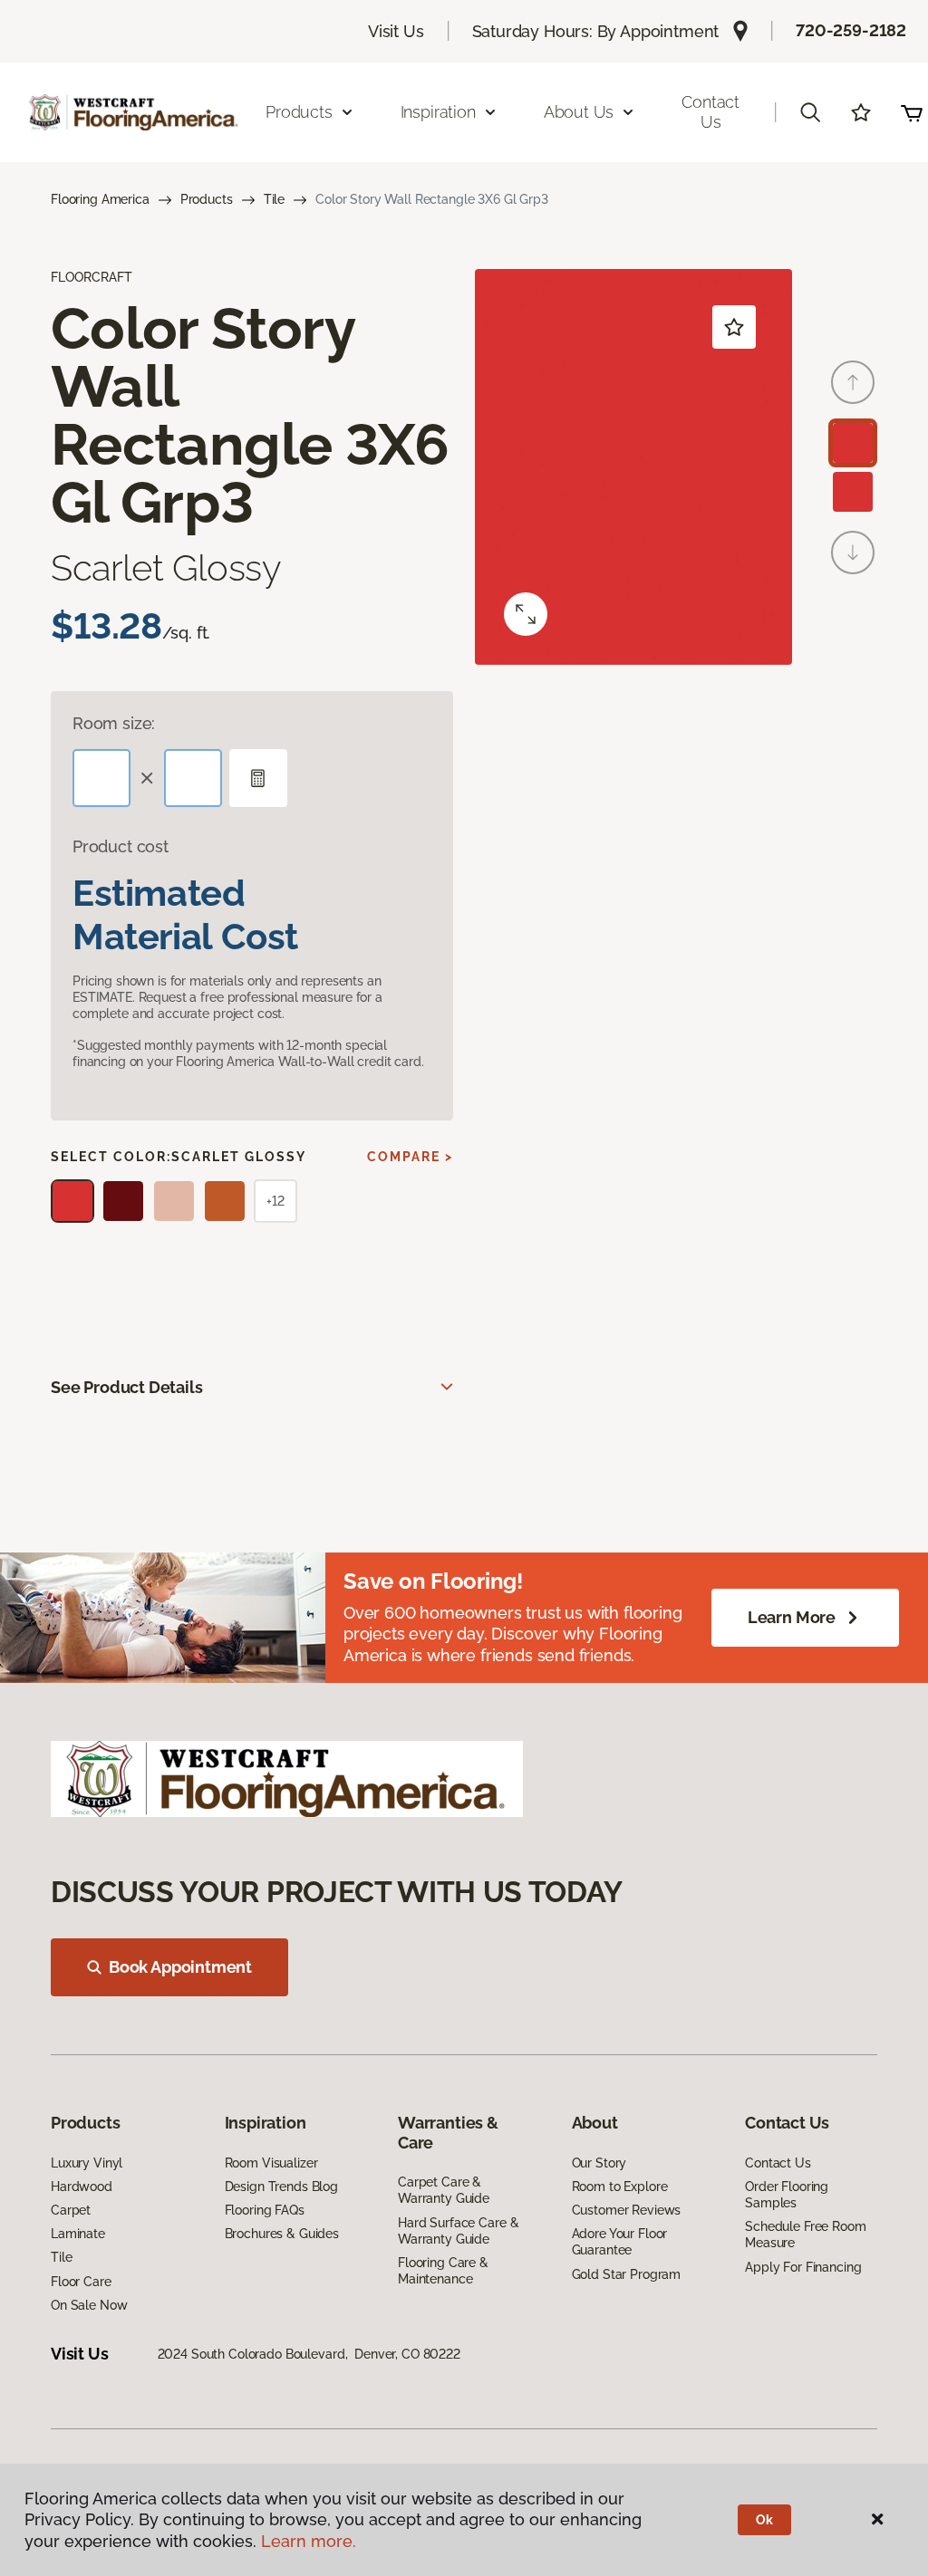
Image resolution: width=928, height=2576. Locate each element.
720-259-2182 (851, 30)
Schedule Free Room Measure (805, 2235)
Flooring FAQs (265, 2210)
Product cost (121, 846)
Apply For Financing (803, 2267)
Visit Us (396, 31)
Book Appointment (180, 1967)
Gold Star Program (627, 2274)
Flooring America (100, 199)
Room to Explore (620, 2187)
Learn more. (309, 2541)
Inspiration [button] (438, 112)
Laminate (78, 2234)
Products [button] (299, 112)
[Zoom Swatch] (526, 614)
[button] (810, 112)
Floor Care (81, 2282)
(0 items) (912, 112)
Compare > (410, 1157)
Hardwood (82, 2187)
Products (207, 199)
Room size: (114, 723)
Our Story (599, 2163)
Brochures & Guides (282, 2234)
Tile (274, 199)
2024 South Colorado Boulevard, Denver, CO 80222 (309, 2354)
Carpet (71, 2210)
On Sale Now (89, 2305)
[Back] (853, 382)
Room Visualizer (271, 2163)
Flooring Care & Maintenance (443, 2271)
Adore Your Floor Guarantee (620, 2242)
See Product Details (127, 1387)
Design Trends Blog (281, 2187)
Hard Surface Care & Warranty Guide (458, 2231)
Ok (764, 2520)
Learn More (792, 1617)
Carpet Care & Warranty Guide (444, 2190)
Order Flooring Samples (787, 2195)
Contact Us (710, 112)
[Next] (853, 553)
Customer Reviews (627, 2210)
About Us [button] (579, 112)
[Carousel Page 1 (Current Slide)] (853, 443)
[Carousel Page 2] (853, 492)
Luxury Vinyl (87, 2163)
